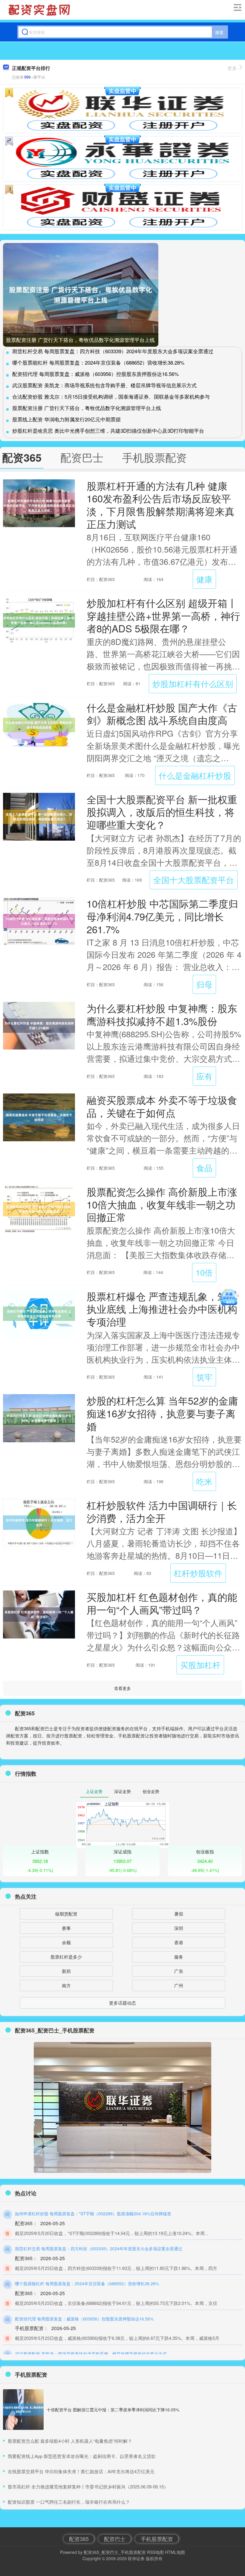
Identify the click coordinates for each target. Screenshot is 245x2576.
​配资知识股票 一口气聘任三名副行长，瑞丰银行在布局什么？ (69, 2502)
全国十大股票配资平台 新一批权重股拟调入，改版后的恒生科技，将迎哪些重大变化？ (162, 812)
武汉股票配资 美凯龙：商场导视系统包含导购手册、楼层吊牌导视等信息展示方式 (104, 385)
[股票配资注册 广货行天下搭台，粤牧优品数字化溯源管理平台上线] (81, 295)
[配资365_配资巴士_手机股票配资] (40, 10)
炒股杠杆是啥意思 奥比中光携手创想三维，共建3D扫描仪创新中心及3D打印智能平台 (108, 430)
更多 (232, 68)
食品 (204, 1168)
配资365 (79, 2539)
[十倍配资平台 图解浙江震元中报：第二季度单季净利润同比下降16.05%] (23, 2410)
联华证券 (136, 2558)
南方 (66, 1985)
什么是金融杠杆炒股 (195, 775)
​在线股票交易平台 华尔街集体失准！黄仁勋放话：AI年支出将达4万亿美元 (81, 2471)
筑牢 (204, 1377)
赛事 (66, 1928)
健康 (204, 579)
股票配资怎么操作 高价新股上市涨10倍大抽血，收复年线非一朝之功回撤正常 (162, 1204)
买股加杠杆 (200, 1665)
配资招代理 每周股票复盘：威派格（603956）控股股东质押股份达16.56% (95, 374)
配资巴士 (115, 2539)
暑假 (179, 1914)
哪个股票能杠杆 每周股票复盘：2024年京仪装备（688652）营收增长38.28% (98, 362)
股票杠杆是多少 (66, 1957)
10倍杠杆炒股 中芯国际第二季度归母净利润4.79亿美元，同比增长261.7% (162, 916)
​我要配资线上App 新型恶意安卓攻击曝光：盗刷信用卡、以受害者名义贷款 (82, 2456)
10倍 (204, 1272)
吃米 (204, 1481)
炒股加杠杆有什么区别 (193, 684)
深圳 (179, 1928)
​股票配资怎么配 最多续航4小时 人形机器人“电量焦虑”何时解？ (70, 2441)
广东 (179, 1971)
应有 (204, 1076)
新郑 (66, 1971)
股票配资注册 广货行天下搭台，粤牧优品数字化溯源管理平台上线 (80, 340)
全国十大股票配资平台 (194, 880)
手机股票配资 (157, 2539)
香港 (179, 1942)
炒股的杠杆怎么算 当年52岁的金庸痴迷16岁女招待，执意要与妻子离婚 (162, 1413)
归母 (204, 984)
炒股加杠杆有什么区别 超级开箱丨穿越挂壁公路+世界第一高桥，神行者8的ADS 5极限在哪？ (163, 615)
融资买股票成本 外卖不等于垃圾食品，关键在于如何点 (162, 1106)
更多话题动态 (122, 2003)
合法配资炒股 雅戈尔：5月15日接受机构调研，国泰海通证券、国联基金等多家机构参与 (111, 396)
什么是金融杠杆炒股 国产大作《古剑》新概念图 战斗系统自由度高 (162, 714)
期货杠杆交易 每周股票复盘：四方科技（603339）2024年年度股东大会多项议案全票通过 (113, 351)
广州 (179, 1985)
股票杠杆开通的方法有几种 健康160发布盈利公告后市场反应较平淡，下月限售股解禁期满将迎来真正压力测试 (161, 505)
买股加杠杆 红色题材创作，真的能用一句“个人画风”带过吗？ (162, 1603)
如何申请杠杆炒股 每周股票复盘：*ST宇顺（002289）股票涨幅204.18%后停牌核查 (93, 2214)
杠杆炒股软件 (198, 1573)
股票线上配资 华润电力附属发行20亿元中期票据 (66, 419)
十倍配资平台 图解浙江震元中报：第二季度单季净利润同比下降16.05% (113, 2410)
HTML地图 (175, 2552)
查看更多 (122, 1688)
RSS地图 (155, 2552)
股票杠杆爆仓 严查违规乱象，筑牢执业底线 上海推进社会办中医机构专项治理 (162, 1309)
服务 (179, 1957)
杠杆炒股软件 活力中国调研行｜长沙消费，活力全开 (162, 1511)
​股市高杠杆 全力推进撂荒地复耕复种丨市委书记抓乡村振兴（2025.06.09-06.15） (88, 2486)
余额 (66, 1942)
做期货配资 (66, 1914)
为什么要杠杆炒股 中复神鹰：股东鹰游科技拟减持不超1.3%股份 (162, 1014)
